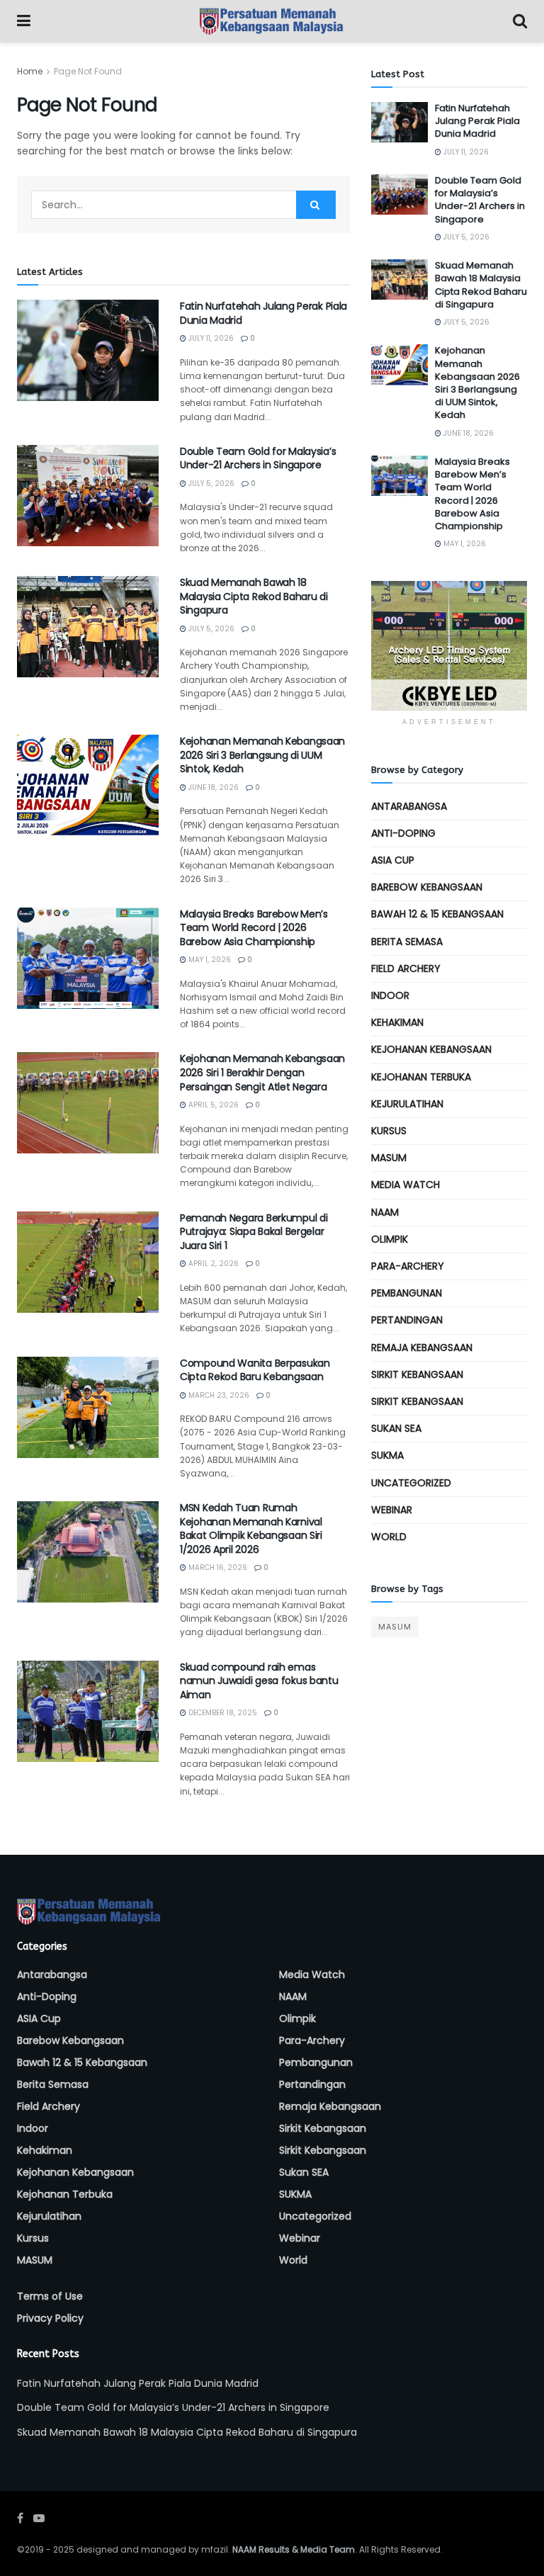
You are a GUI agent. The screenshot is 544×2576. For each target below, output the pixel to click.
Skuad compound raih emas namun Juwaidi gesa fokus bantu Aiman (259, 1681)
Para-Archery (408, 1266)
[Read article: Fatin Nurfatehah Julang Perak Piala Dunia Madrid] (88, 350)
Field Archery (406, 968)
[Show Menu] (24, 21)
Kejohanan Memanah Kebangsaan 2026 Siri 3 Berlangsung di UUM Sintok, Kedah (262, 755)
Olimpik (390, 1239)
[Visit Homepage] (272, 21)
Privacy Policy (50, 2318)
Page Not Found (88, 71)
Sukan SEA (396, 1428)
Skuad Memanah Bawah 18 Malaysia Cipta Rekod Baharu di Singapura (254, 596)
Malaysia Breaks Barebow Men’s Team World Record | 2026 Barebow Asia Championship (254, 928)
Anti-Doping (403, 833)
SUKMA (387, 1455)
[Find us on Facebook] (20, 2518)
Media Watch (406, 1185)
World (389, 1537)
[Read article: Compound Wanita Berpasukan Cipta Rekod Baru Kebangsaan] (88, 1407)
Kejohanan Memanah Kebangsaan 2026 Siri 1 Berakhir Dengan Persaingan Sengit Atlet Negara (262, 1072)
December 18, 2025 (222, 1713)
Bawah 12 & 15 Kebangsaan (437, 914)
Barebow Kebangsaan (427, 887)
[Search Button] (520, 21)
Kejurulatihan (407, 1104)
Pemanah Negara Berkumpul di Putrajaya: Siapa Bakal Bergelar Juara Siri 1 (254, 1232)
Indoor (390, 995)
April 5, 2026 (212, 1105)
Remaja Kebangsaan (422, 1348)
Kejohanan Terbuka (421, 1077)
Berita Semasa (407, 942)
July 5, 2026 (210, 484)
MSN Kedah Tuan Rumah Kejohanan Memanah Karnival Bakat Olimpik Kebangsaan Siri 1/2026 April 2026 (251, 1529)
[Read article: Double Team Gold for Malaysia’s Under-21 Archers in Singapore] (88, 496)
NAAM (385, 1212)
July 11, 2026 (210, 338)
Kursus (389, 1131)
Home (30, 71)
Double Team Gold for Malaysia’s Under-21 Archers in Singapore (258, 458)
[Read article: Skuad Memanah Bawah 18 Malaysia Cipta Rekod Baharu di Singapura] (88, 627)
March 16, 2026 (217, 1567)
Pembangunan (407, 1293)
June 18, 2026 (212, 787)
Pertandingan (407, 1320)
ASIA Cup (393, 860)
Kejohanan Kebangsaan (431, 1049)
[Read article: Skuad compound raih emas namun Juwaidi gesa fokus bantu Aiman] (88, 1711)
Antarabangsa (409, 806)
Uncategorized (411, 1483)
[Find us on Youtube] (39, 2518)
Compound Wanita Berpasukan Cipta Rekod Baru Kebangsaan (255, 1370)
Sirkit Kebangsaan (417, 1374)
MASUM (389, 1158)
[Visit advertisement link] (449, 646)
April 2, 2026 (212, 1264)
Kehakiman (397, 1022)
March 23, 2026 (218, 1395)
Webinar (392, 1510)
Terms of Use (50, 2296)
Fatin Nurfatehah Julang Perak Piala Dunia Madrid (263, 313)
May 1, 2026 (209, 960)
